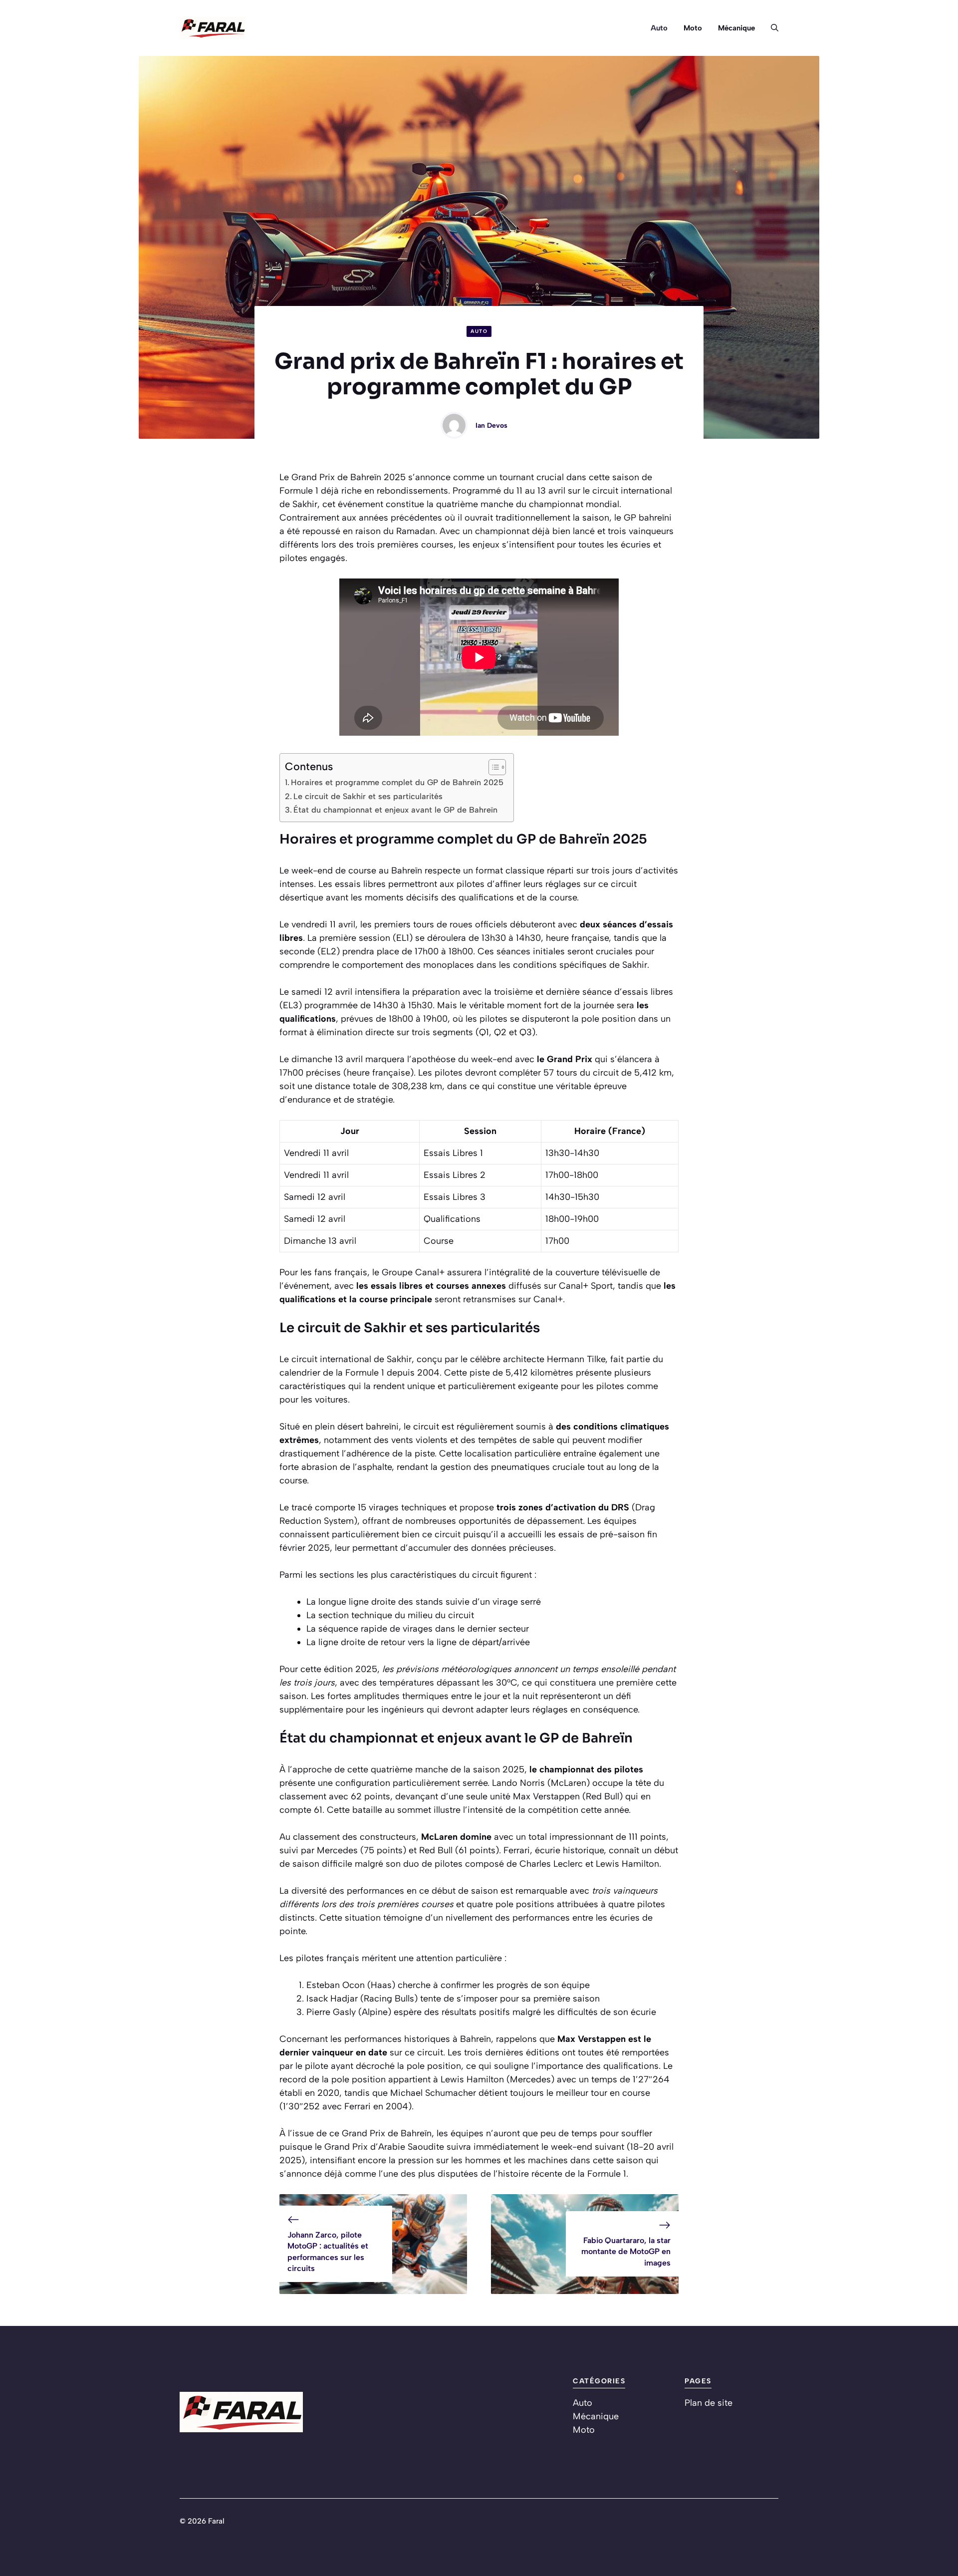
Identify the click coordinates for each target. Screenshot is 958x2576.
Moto (693, 28)
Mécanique (736, 28)
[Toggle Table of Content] (492, 767)
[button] (771, 28)
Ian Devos (491, 426)
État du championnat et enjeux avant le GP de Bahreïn (395, 810)
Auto (659, 28)
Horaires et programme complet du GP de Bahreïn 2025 (397, 782)
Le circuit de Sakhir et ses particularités (368, 796)
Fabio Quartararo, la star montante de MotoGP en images (626, 2252)
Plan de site (709, 2403)
